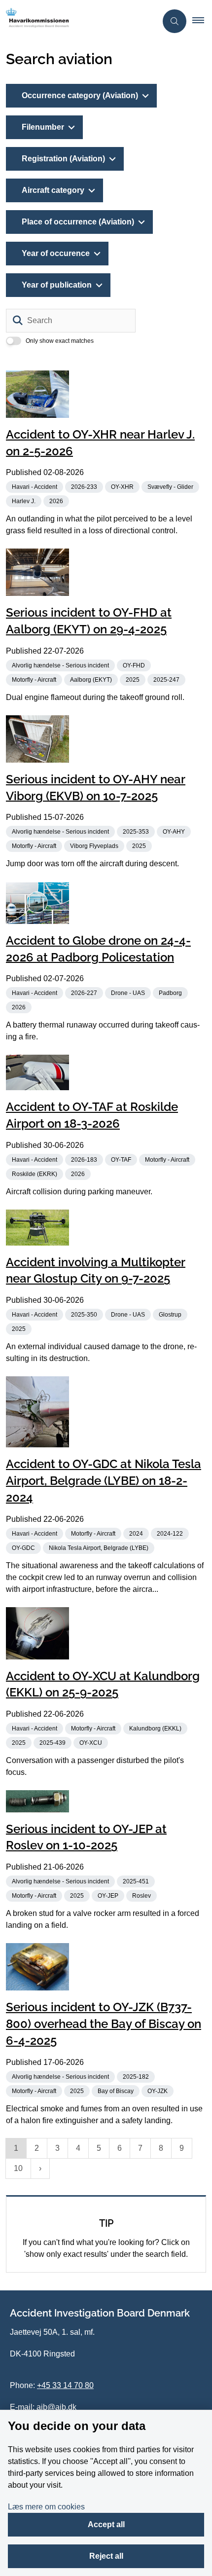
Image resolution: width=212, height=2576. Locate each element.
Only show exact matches (60, 341)
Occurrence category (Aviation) (80, 95)
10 (18, 2168)
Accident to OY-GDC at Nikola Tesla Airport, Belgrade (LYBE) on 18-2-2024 (104, 1481)
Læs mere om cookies (46, 2507)
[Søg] (18, 321)
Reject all (106, 2556)
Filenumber (43, 127)
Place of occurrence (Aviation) (78, 222)
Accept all (106, 2524)
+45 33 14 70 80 (65, 2385)
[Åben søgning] (175, 21)
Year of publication (57, 285)
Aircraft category (53, 190)
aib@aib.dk (56, 2407)
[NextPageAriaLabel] (40, 2169)
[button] (202, 21)
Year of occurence (56, 253)
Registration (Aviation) (63, 159)
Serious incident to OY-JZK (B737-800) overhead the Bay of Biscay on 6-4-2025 (104, 2024)
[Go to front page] (78, 21)
